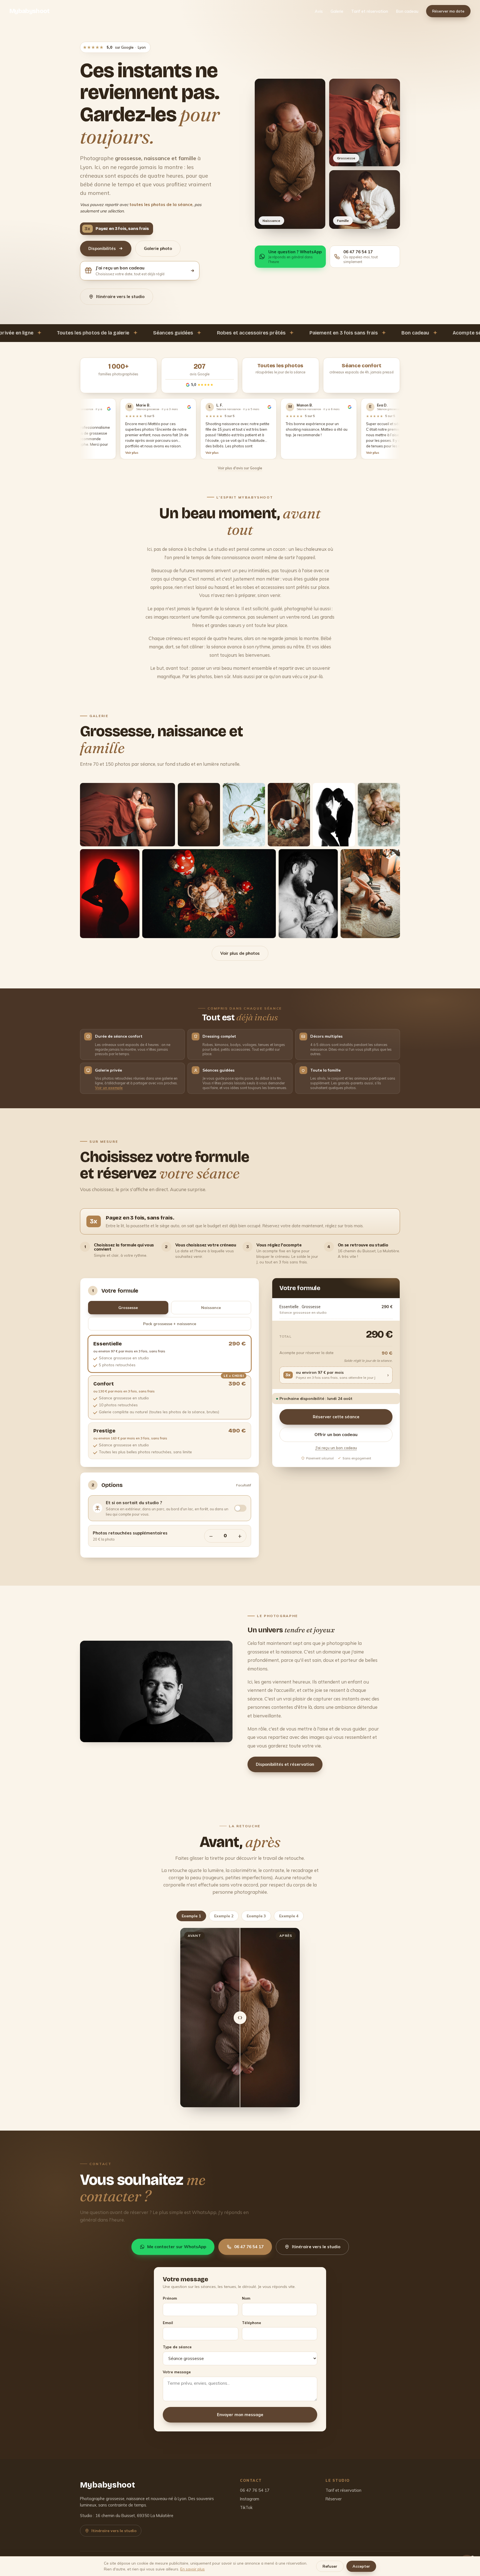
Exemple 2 (224, 1916)
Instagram (250, 2499)
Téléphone (252, 2323)
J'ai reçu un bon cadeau (336, 1448)
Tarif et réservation (370, 11)
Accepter (361, 2566)
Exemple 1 (191, 1916)
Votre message (177, 2372)
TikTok (246, 2507)
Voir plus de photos (240, 953)
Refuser (330, 2566)
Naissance (211, 1308)
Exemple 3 (256, 1916)
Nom (246, 2298)
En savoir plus (192, 2569)
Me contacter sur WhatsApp (177, 2247)
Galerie (337, 11)
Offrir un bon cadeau (336, 1435)
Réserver (334, 2499)
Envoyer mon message (240, 2415)
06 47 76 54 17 (249, 2247)
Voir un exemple (109, 1088)
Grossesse (128, 1308)
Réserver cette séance (336, 1417)
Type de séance (177, 2347)
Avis (319, 11)
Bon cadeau (407, 11)
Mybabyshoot (30, 11)
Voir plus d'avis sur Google (240, 468)
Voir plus (230, 453)
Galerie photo (158, 248)
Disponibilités (102, 248)
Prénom (170, 2298)
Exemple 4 (289, 1916)
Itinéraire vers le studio (120, 297)
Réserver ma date (448, 11)
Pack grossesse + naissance (170, 1324)
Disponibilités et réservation (285, 1764)
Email (168, 2323)
